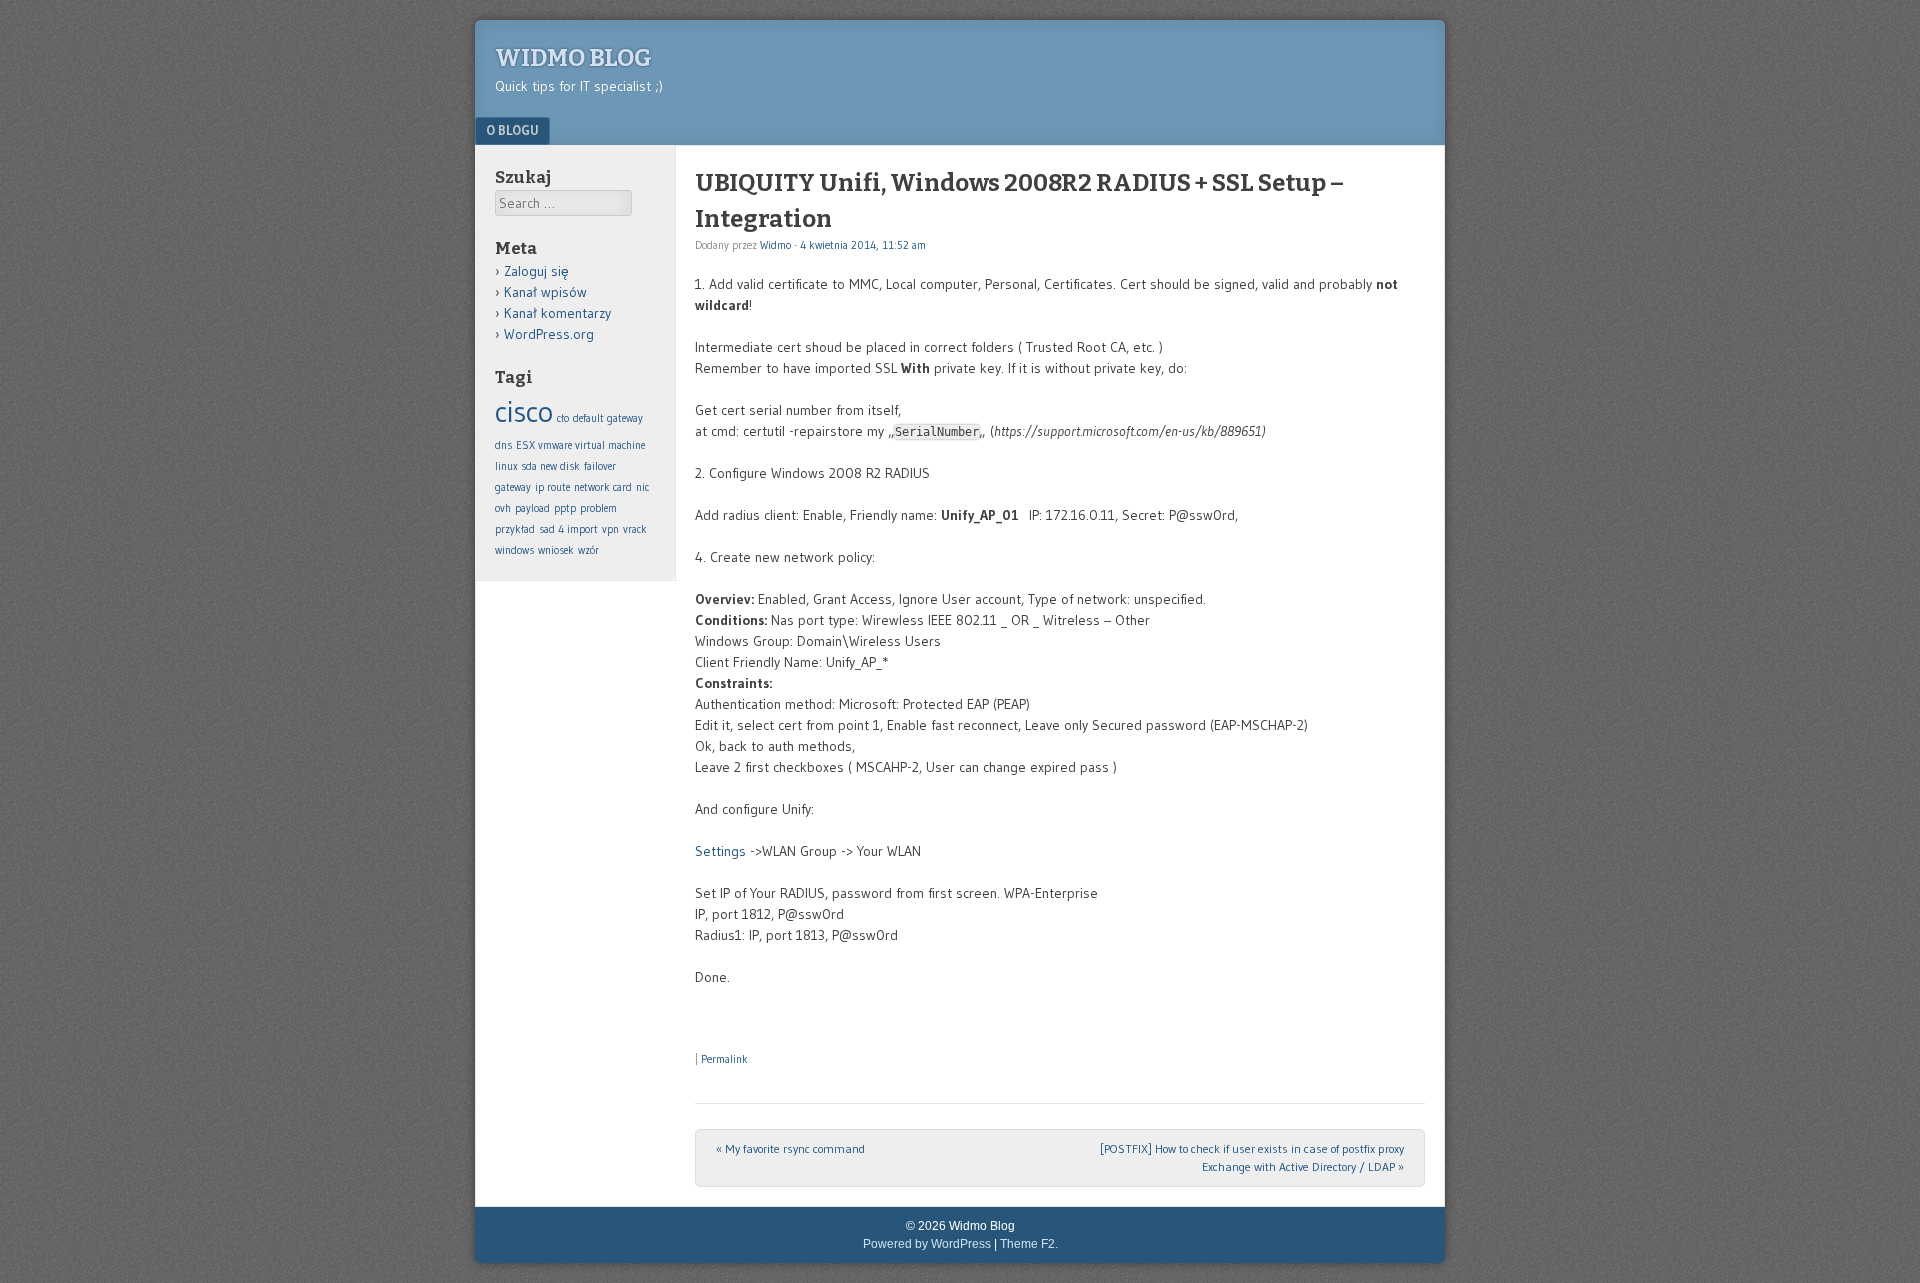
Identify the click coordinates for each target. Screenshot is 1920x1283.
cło (563, 418)
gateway (513, 487)
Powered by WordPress (927, 1244)
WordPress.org (549, 334)
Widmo (775, 245)
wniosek (556, 550)
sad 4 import (568, 529)
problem (598, 508)
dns (503, 445)
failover (600, 466)
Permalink (724, 1059)
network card (603, 487)
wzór (588, 550)
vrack (635, 529)
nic (642, 487)
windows (514, 550)
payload (532, 508)
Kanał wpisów (545, 292)
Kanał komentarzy (557, 313)
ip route (552, 487)
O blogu (512, 130)
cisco (524, 411)
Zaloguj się (536, 271)
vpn (610, 529)
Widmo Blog (573, 58)
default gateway (608, 418)
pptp (565, 508)
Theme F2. (1029, 1244)
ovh (503, 508)
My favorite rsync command (790, 1148)
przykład (515, 529)
